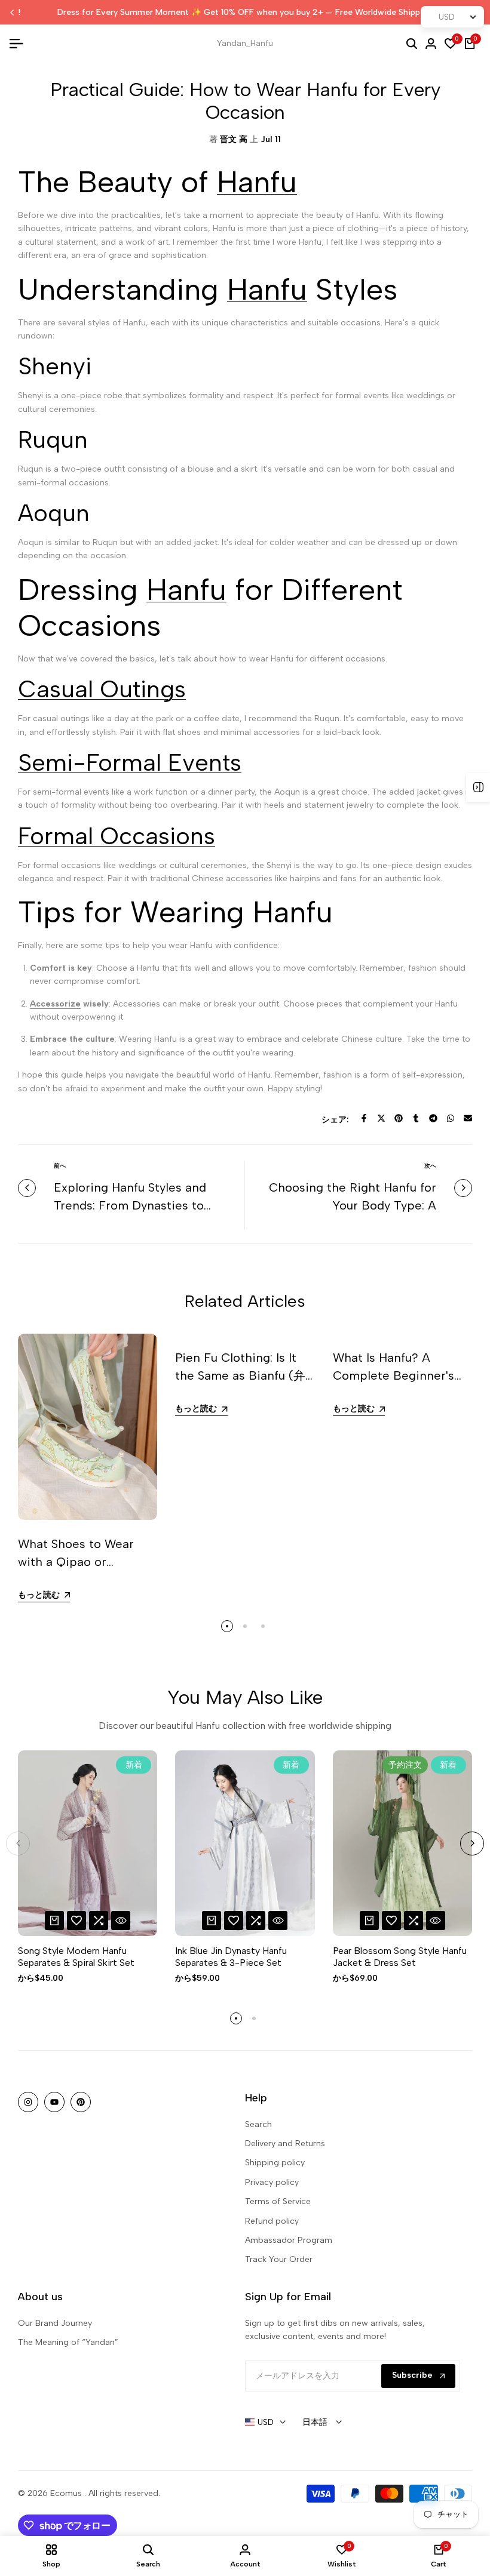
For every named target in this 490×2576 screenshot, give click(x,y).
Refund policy (272, 2221)
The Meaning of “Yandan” (68, 2342)
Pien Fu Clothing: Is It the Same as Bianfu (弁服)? (240, 1375)
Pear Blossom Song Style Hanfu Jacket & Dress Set (400, 1956)
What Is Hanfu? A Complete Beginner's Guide (393, 1375)
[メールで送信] (468, 1118)
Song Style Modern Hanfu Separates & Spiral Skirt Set (76, 1956)
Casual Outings (102, 689)
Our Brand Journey (55, 2323)
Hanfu (257, 182)
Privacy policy (272, 2182)
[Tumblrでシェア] (416, 1118)
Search (258, 2124)
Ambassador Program (289, 2240)
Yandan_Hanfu (245, 43)
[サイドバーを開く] (478, 787)
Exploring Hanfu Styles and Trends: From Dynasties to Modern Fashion (130, 1205)
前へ (60, 1166)
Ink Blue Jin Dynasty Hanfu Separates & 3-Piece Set (231, 1956)
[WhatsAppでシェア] (451, 1118)
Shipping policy (275, 2163)
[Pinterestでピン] (399, 1118)
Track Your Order (279, 2259)
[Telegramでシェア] (433, 1118)
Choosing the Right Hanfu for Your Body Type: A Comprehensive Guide (353, 1205)
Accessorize (55, 1004)
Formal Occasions (117, 836)
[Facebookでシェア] (364, 1118)
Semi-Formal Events (130, 762)
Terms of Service (278, 2201)
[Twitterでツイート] (381, 1118)
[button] (76, 1921)
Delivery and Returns (285, 2143)
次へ (430, 1166)
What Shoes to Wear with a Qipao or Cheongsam (76, 1562)
